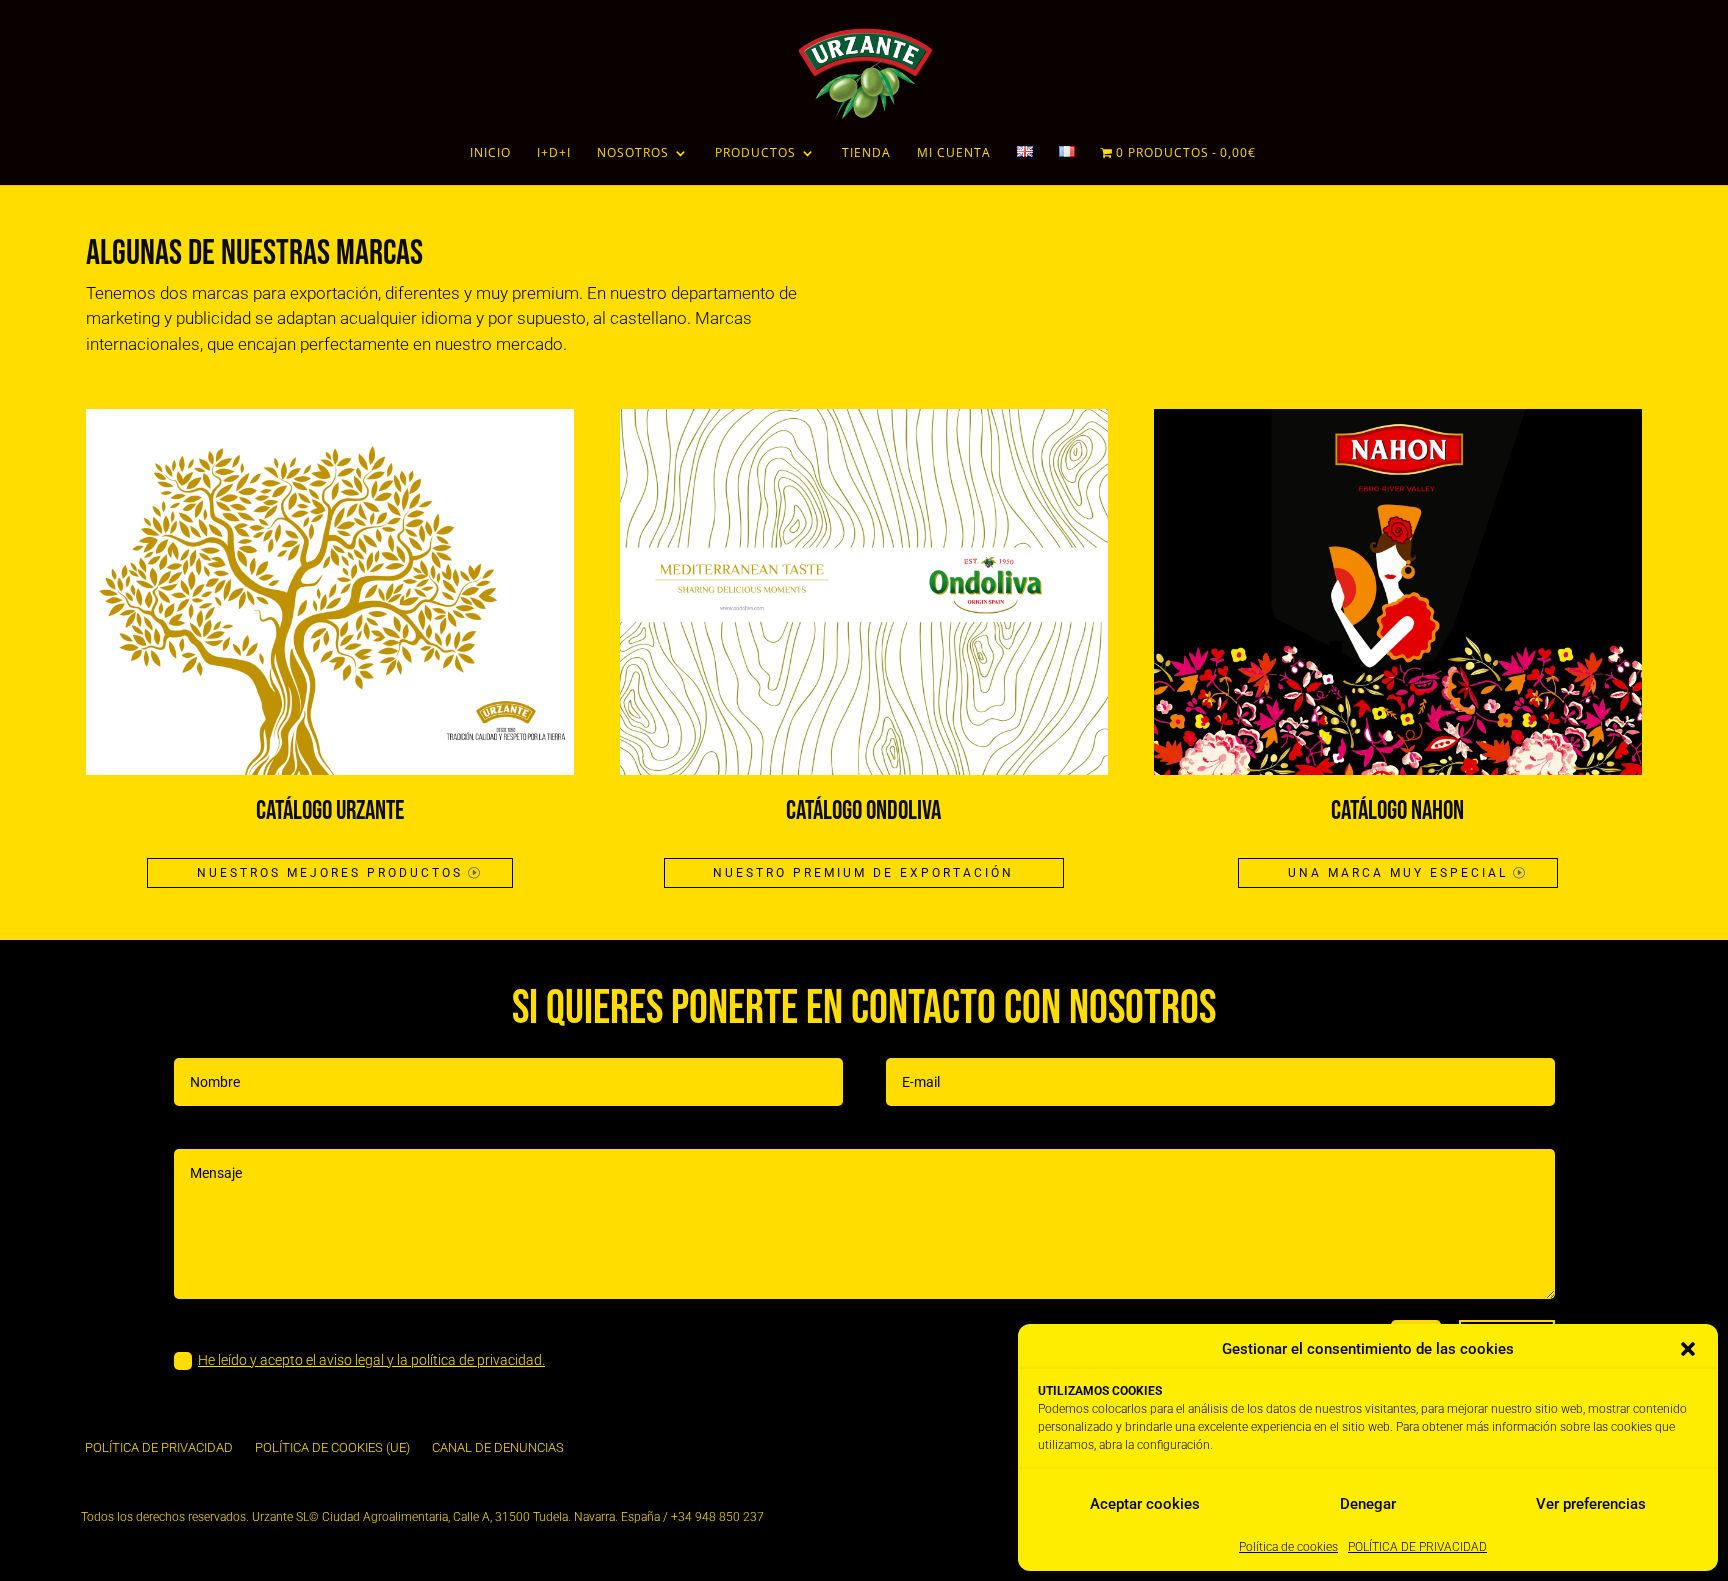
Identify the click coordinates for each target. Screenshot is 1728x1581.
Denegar (1368, 1504)
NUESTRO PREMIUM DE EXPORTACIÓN (863, 873)
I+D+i (554, 153)
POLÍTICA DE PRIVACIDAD (1417, 1547)
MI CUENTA (954, 153)
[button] (1688, 1349)
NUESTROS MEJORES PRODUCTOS (330, 873)
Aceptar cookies (1145, 1504)
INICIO (490, 153)
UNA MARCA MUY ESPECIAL (1398, 873)
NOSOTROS (633, 153)
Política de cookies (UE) (332, 1447)
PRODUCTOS (755, 153)
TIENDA (866, 153)
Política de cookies (1288, 1547)
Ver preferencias (1591, 1504)
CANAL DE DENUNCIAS (498, 1447)
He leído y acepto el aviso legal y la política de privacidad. (371, 1360)
